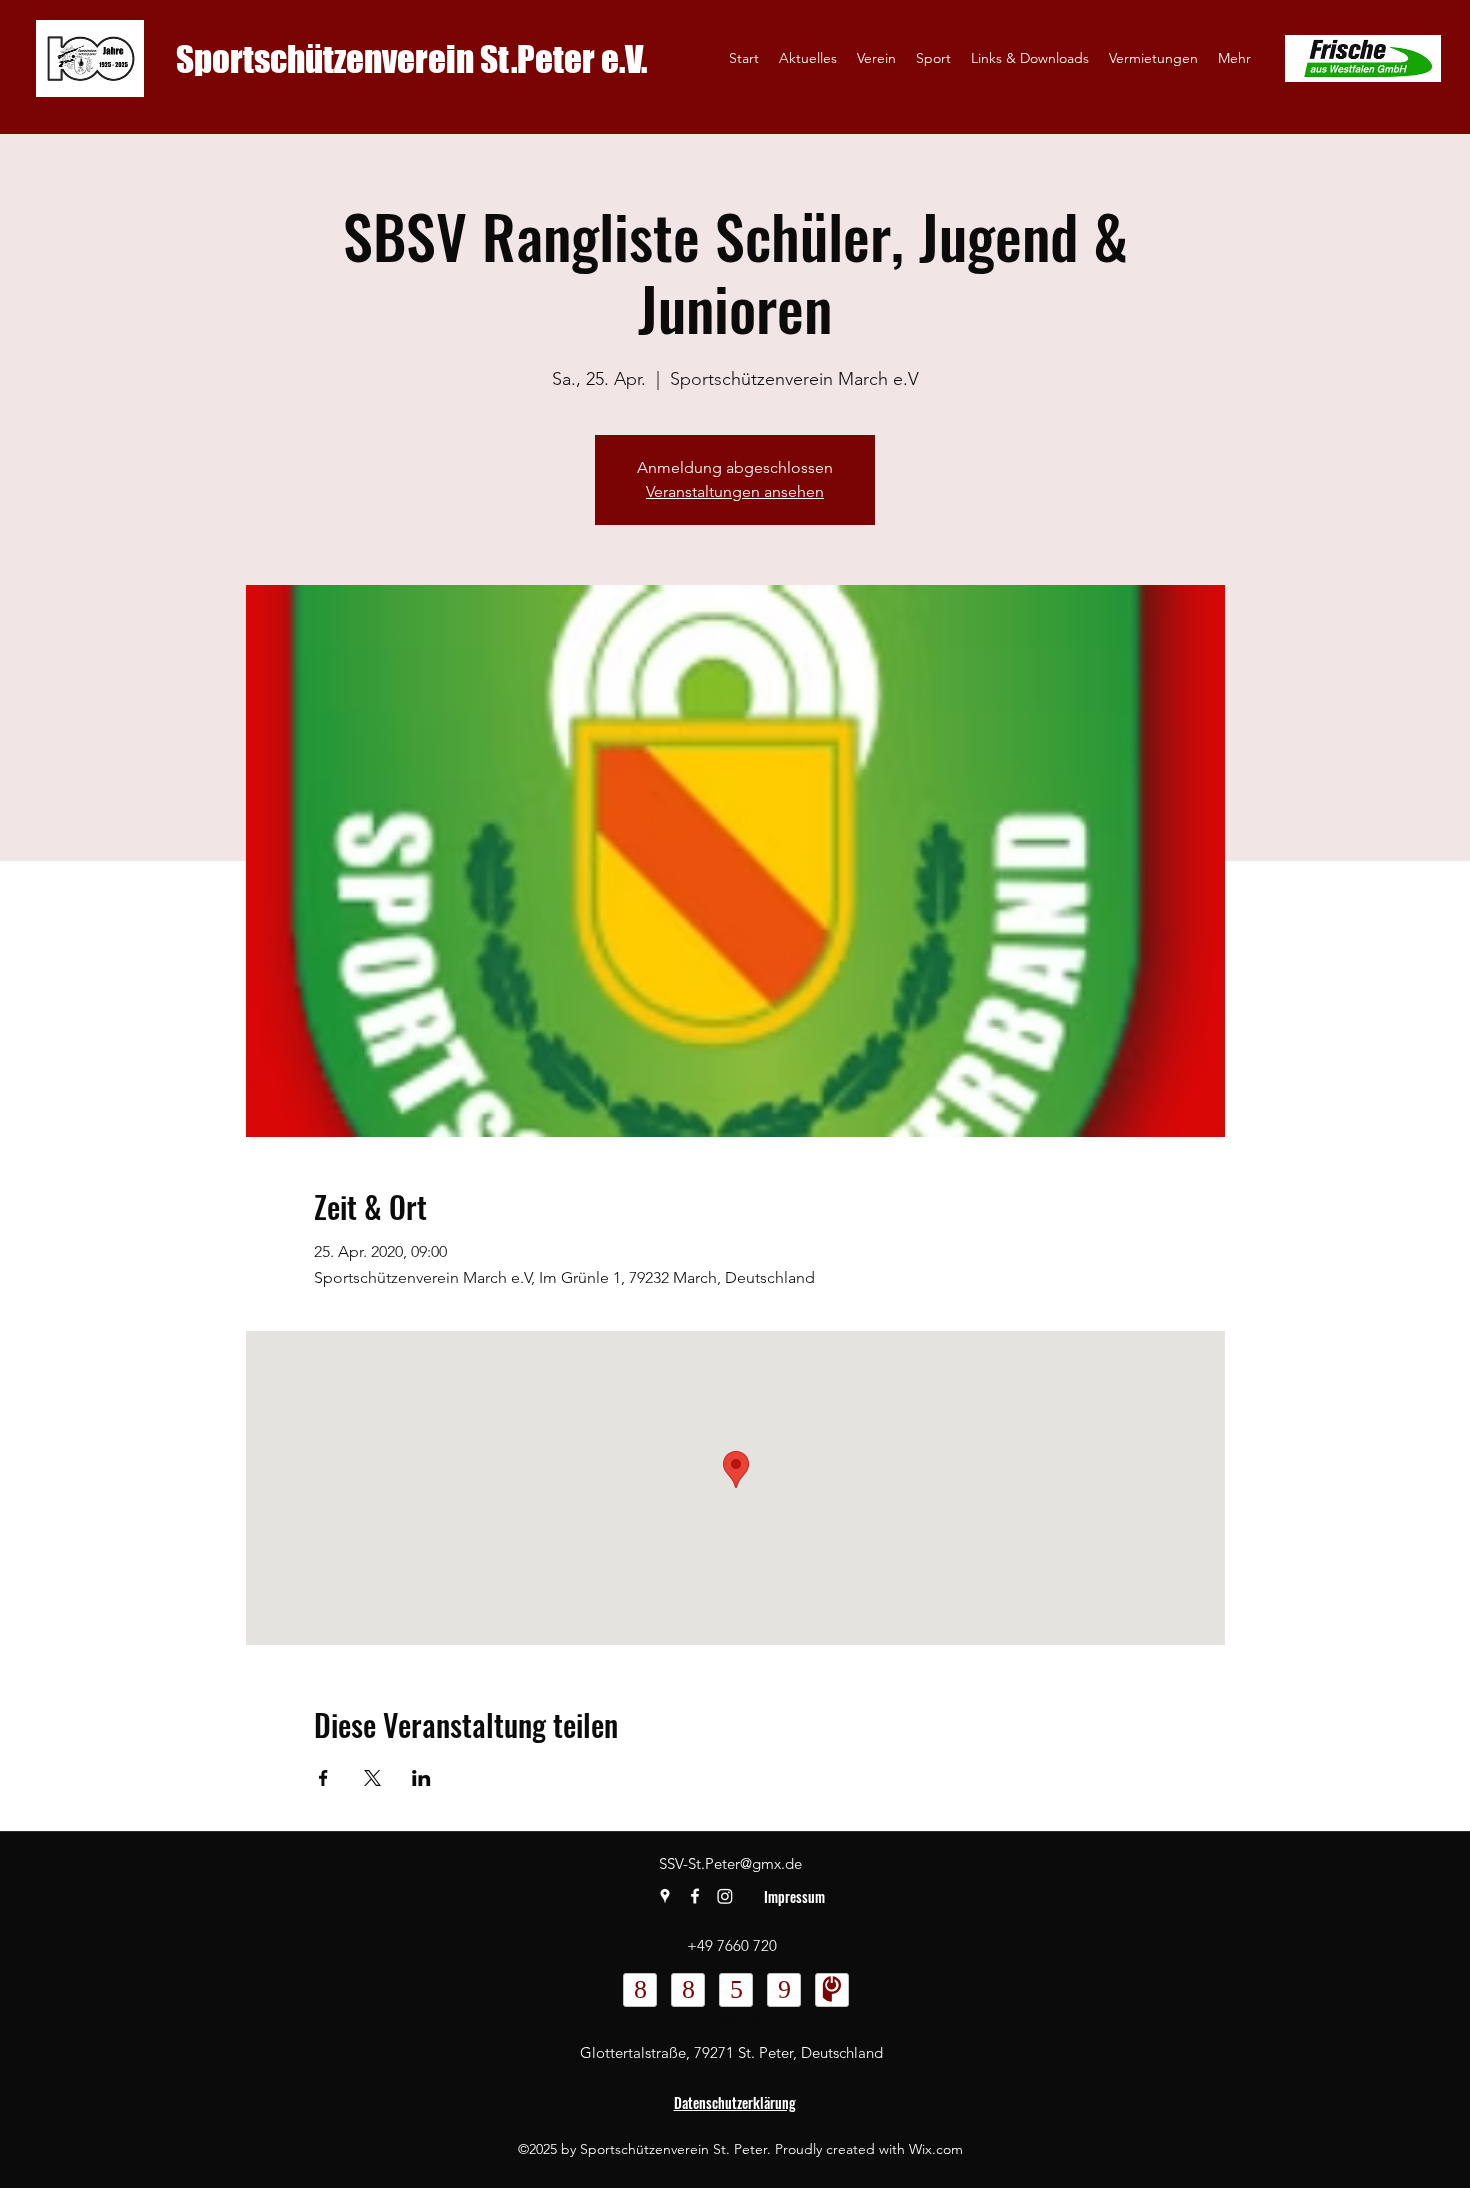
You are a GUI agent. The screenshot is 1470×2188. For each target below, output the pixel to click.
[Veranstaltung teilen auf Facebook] (323, 1778)
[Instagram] (725, 1896)
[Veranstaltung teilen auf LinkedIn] (421, 1778)
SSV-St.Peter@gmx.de (730, 1863)
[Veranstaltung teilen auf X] (372, 1778)
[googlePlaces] (665, 1896)
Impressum (794, 1896)
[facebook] (695, 1896)
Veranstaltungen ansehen (735, 491)
